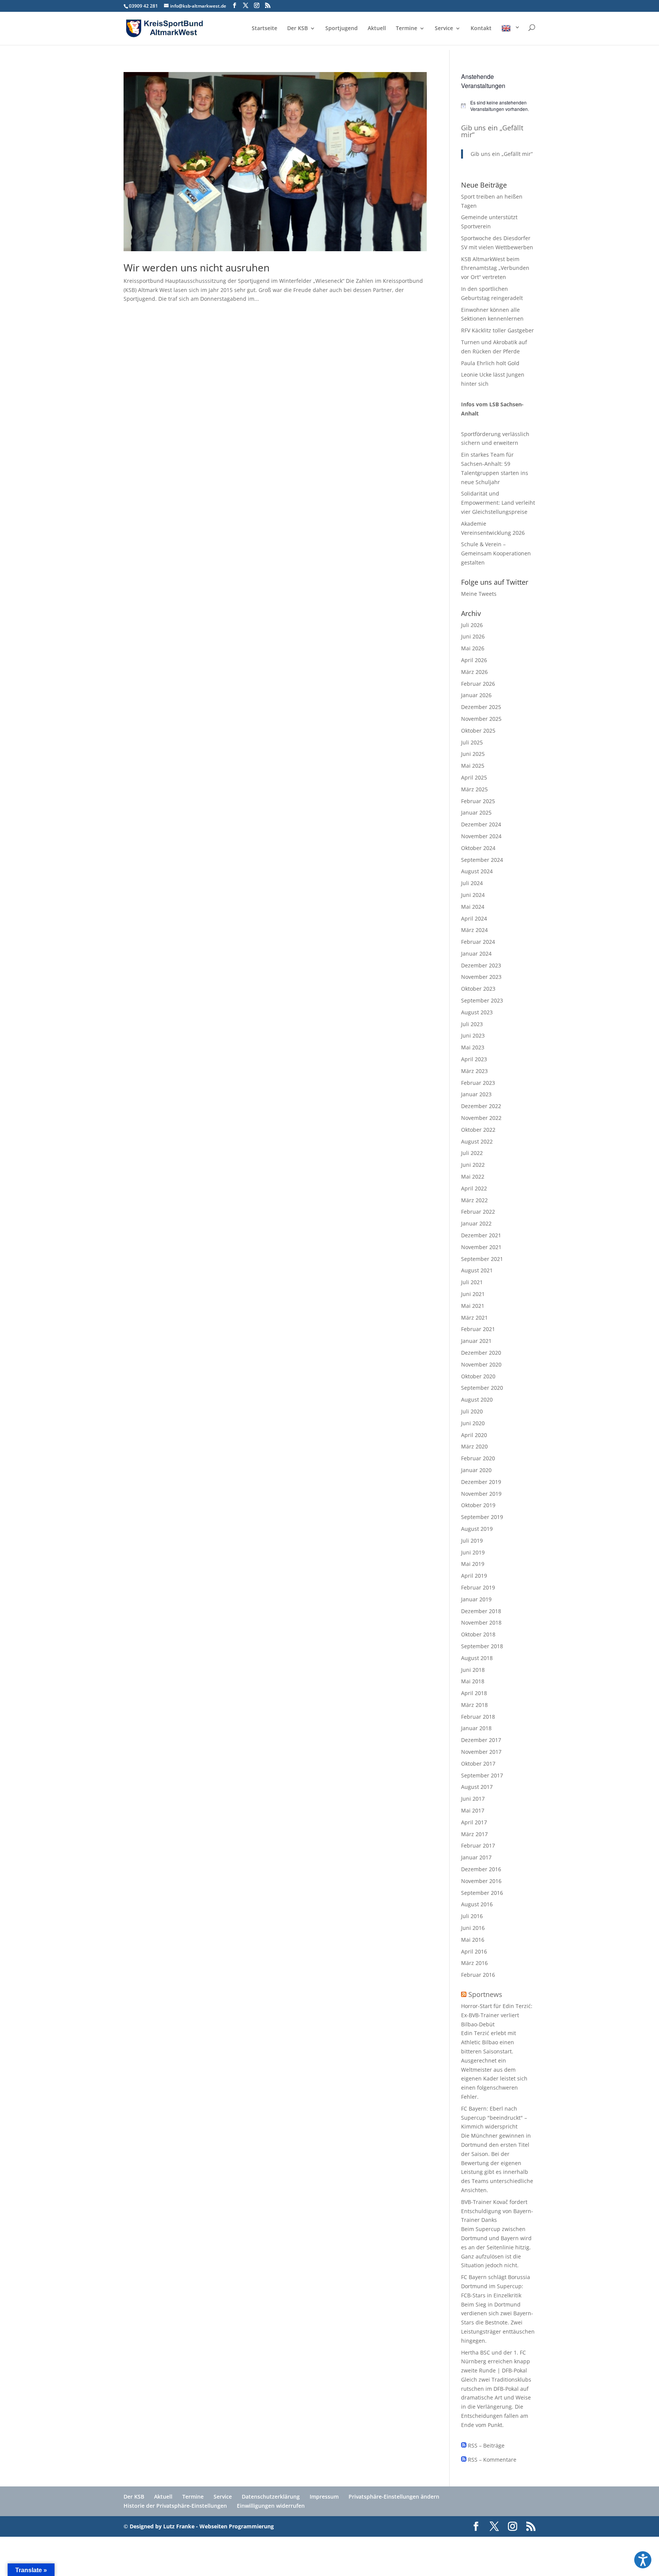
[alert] (498, 106)
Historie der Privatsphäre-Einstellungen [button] (175, 2506)
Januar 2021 (476, 1341)
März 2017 (474, 1834)
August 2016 (477, 1904)
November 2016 (481, 1881)
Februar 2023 (478, 1083)
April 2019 (474, 1576)
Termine (407, 29)
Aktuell (377, 29)
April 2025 (474, 777)
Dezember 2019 (481, 1482)
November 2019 (481, 1494)
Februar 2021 (478, 1329)
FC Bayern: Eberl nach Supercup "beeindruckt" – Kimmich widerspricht (494, 2118)
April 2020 (474, 1435)
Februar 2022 (478, 1212)
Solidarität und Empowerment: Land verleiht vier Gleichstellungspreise (498, 503)
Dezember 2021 (481, 1235)
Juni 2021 (473, 1294)
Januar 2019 (476, 1599)
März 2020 (474, 1446)
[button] (643, 2560)
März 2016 (474, 1963)
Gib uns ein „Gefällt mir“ (492, 131)
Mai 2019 (473, 1564)
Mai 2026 (473, 648)
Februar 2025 (478, 801)
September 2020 (482, 1388)
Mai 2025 (473, 766)
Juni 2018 (473, 1670)
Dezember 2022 (481, 1106)
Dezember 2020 (481, 1353)
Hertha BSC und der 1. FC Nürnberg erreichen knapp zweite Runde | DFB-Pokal (496, 2362)
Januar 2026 (476, 695)
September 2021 (482, 1259)
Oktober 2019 (478, 1505)
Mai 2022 (473, 1177)
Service (444, 29)
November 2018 (481, 1622)
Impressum (324, 2497)
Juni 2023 (473, 1035)
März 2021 (474, 1318)
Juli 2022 (472, 1153)
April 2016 (474, 1951)
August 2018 (477, 1658)
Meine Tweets (479, 594)
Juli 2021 (472, 1282)
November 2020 (481, 1364)
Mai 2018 (473, 1681)
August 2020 (477, 1399)
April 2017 (474, 1822)
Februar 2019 (478, 1587)
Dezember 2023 (481, 965)
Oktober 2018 (478, 1634)
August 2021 (477, 1270)
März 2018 (474, 1705)
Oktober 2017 (478, 1764)
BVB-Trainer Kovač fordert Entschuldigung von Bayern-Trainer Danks (497, 2211)
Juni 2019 (473, 1552)
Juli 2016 (472, 1916)
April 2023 (474, 1059)
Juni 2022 (473, 1165)
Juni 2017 (473, 1799)
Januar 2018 (476, 1728)
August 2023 (477, 1012)
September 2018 (482, 1646)
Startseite (264, 29)
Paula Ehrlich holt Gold (490, 363)
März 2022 (474, 1200)
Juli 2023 (472, 1024)
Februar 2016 (478, 1975)
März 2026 (474, 672)
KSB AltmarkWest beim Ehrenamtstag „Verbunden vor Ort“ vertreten (495, 268)
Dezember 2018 (481, 1611)
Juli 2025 (472, 742)
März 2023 (474, 1071)
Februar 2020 (478, 1458)
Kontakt (481, 29)
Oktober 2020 (478, 1376)
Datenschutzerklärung (271, 2497)
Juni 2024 (473, 895)
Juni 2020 (473, 1423)
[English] (511, 35)
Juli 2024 (472, 883)
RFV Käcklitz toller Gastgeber (497, 330)
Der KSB (297, 29)
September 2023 (482, 1000)
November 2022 (481, 1118)
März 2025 (474, 789)
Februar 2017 (478, 1845)
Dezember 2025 (481, 707)
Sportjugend (342, 29)
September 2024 (482, 860)
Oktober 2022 (478, 1130)
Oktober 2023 (478, 989)
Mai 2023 (473, 1047)
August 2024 (477, 871)
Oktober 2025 (478, 731)
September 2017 (482, 1775)
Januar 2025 (476, 812)
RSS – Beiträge (485, 2445)
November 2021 (481, 1247)
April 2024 (474, 918)
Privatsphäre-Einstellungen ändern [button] (394, 2497)
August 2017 (477, 1787)
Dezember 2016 (481, 1869)
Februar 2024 (478, 942)
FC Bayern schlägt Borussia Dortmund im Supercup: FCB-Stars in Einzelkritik (496, 2286)
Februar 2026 (478, 684)
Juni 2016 (473, 1928)
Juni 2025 (473, 754)
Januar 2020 (476, 1470)
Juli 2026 (472, 625)
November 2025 (481, 719)
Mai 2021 (473, 1306)
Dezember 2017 (481, 1740)
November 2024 (481, 836)
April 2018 (474, 1693)
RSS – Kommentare (491, 2460)
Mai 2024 (473, 907)
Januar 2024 (476, 954)
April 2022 (474, 1188)
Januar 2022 (476, 1223)
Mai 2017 (473, 1810)
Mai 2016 (473, 1940)
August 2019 (477, 1529)
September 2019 (482, 1517)
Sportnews (485, 1994)
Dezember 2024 (481, 824)
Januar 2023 (476, 1094)
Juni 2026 (473, 636)
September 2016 (482, 1893)
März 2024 (474, 930)
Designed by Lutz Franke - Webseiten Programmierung (202, 2526)
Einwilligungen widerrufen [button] (271, 2506)
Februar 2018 (478, 1717)
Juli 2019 (472, 1541)
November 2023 (481, 977)
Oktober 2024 (478, 848)
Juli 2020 (472, 1411)
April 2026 (474, 660)
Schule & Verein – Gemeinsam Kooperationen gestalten (496, 553)
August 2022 (477, 1141)
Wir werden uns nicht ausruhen (197, 268)
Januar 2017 (476, 1857)
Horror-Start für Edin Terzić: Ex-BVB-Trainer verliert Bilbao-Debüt (497, 2015)
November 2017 (481, 1752)
